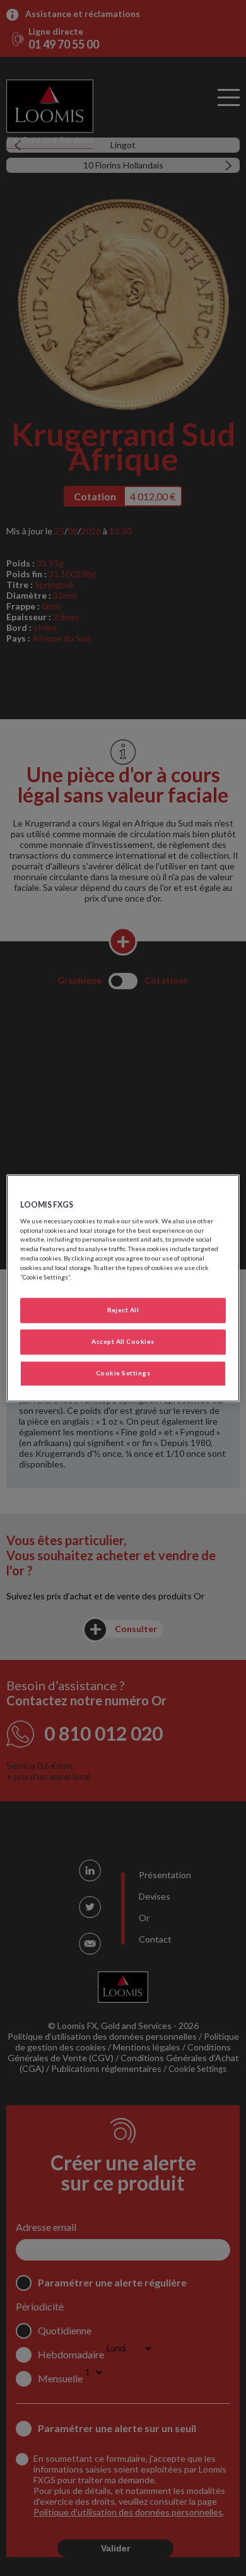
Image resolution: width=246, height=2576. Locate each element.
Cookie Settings (123, 1373)
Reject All (123, 1310)
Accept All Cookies (123, 1341)
